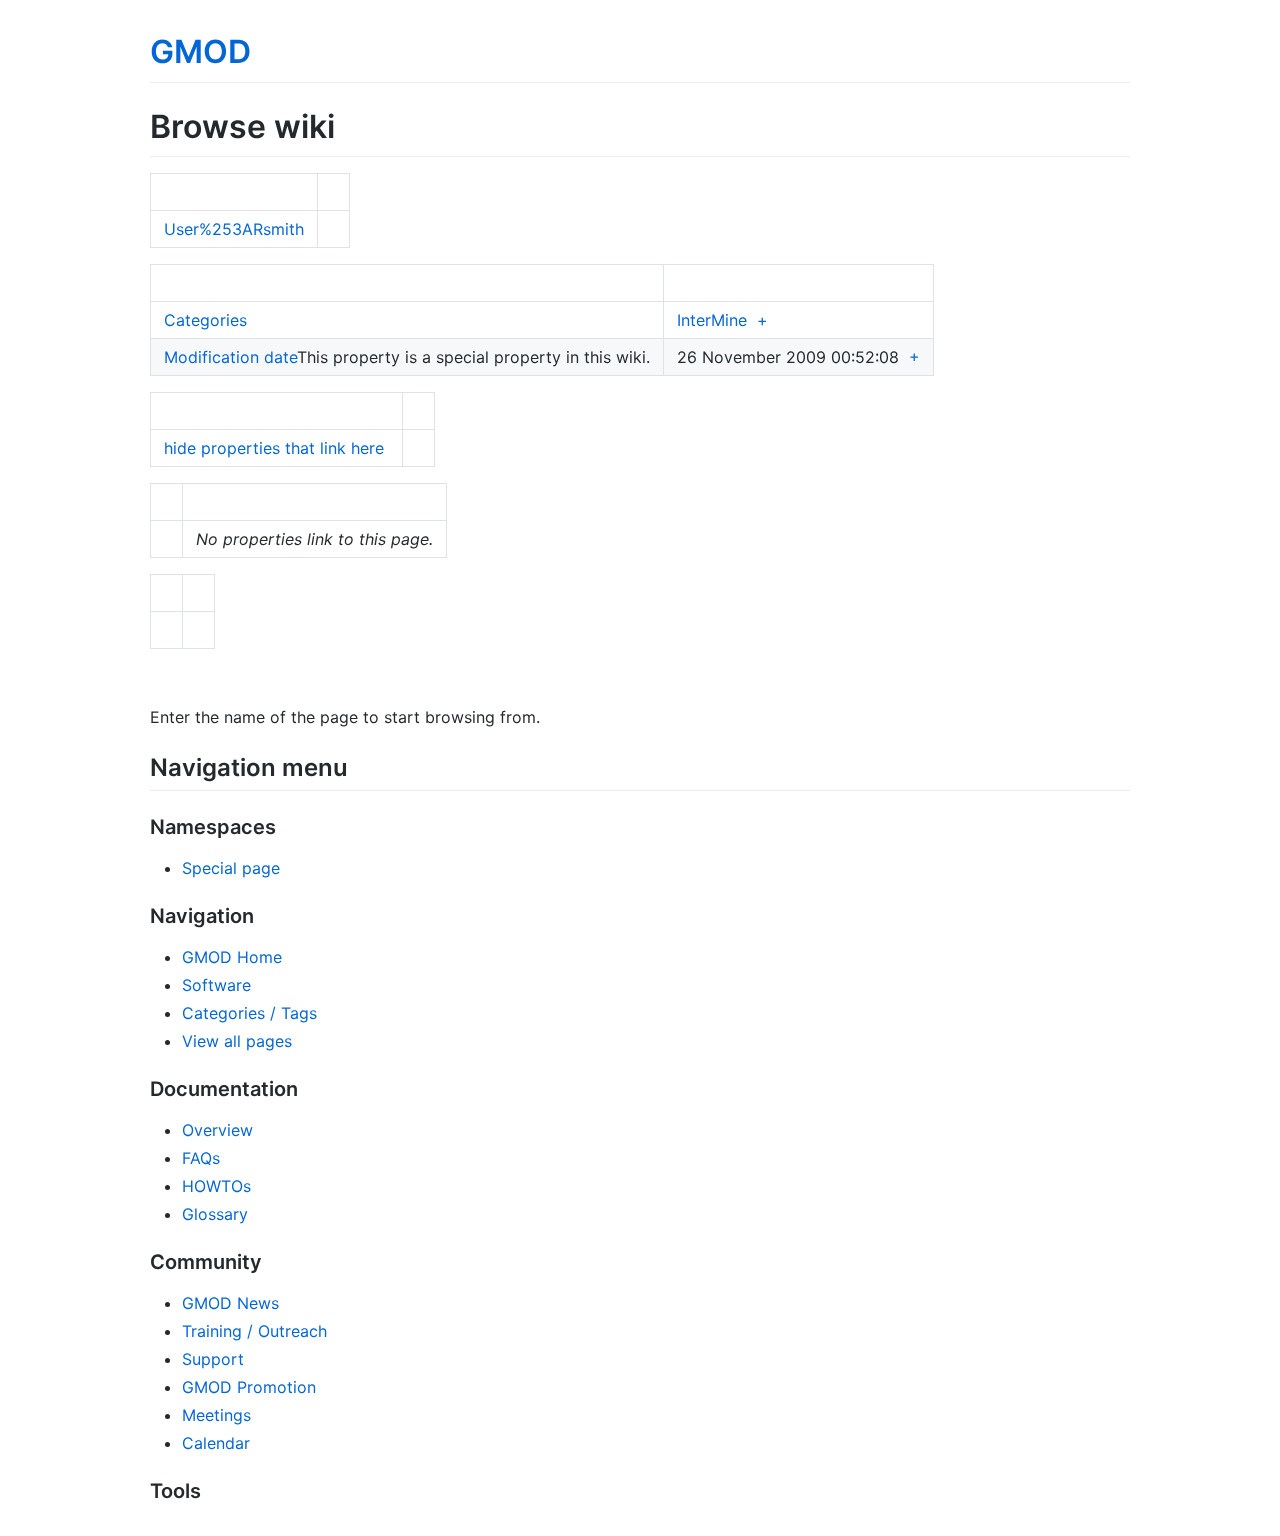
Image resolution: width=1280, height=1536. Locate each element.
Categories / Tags (249, 1013)
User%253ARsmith (234, 229)
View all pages (237, 1041)
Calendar (216, 1443)
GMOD (200, 51)
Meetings (216, 1415)
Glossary (215, 1214)
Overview (217, 1130)
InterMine (712, 320)
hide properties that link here (274, 448)
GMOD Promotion (249, 1387)
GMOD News (230, 1303)
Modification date (230, 357)
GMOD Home (232, 957)
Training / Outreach (254, 1331)
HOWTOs (216, 1186)
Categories (205, 320)
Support (213, 1359)
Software (216, 985)
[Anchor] (360, 765)
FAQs (201, 1158)
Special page (231, 868)
